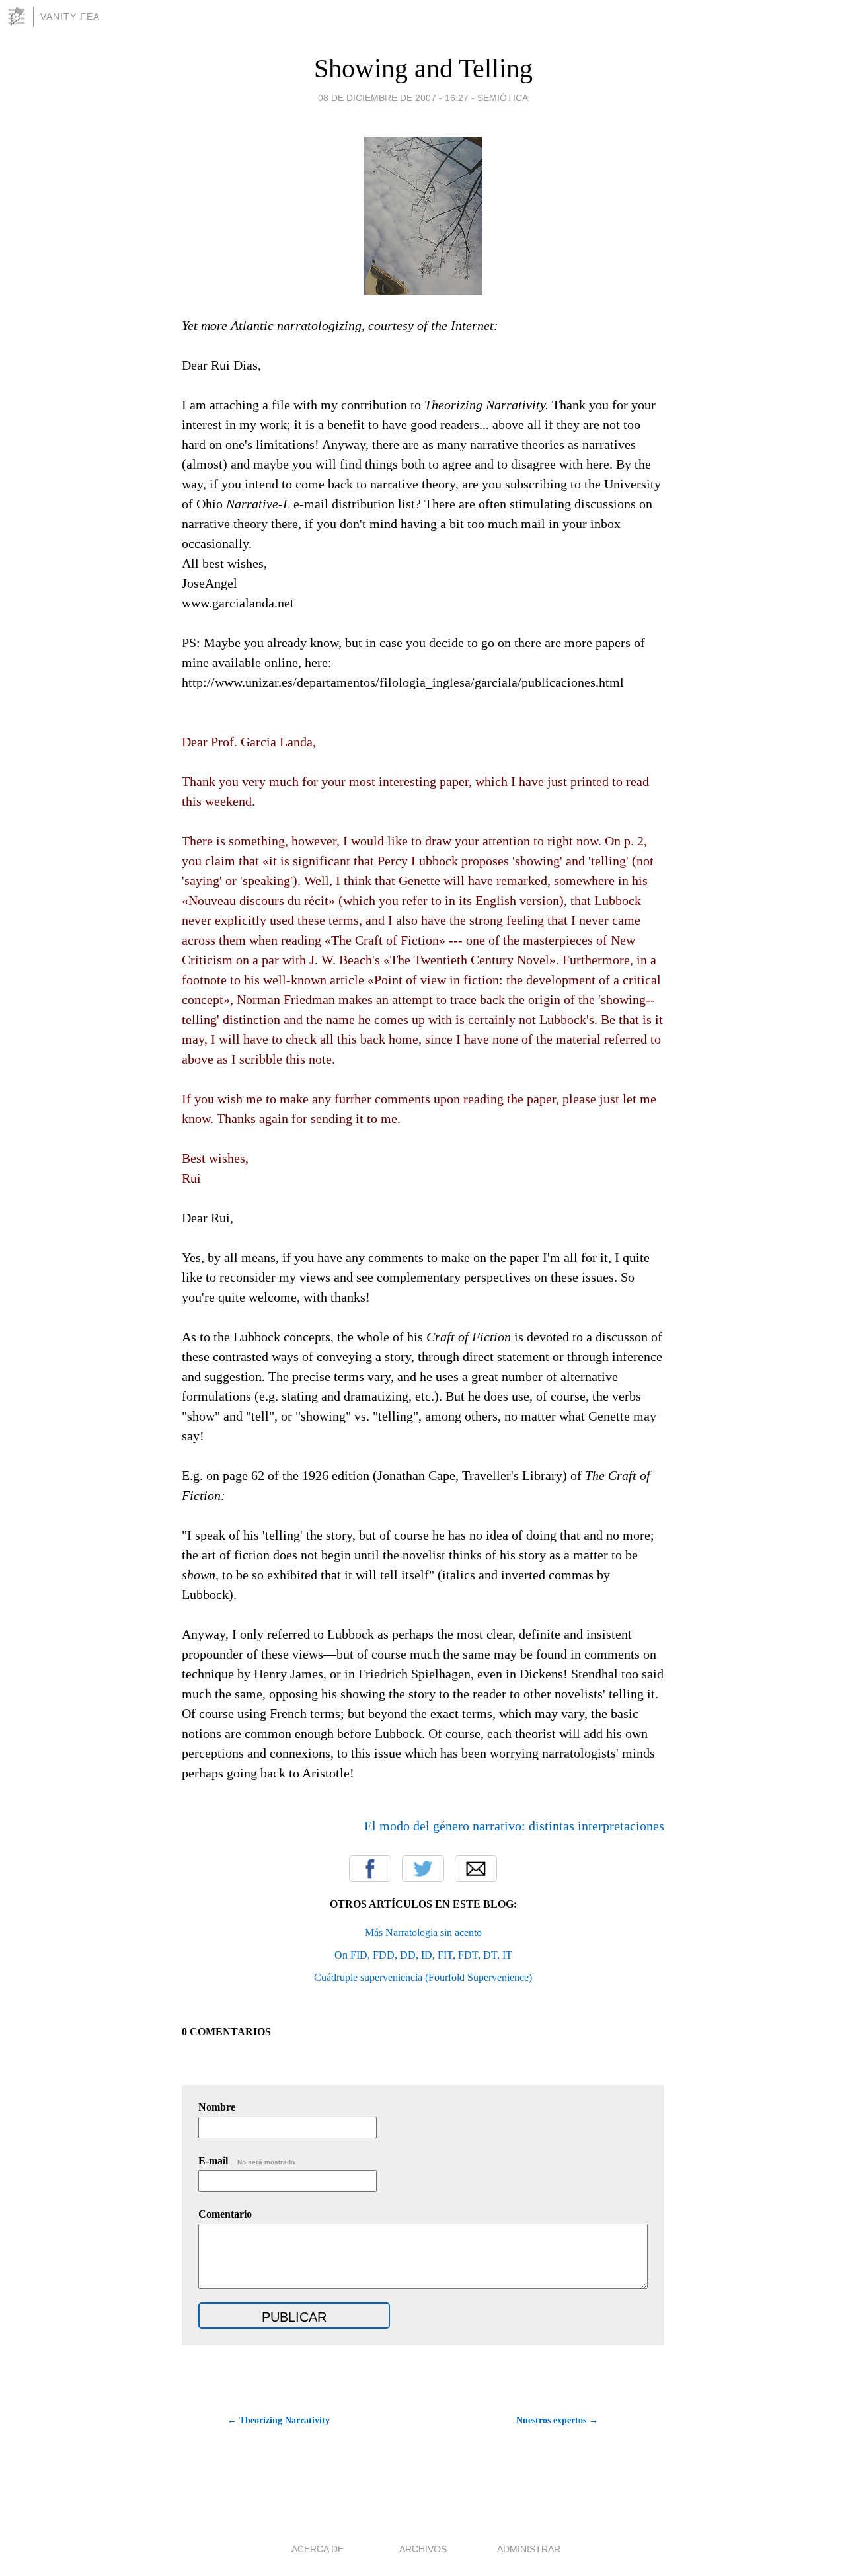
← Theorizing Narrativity (279, 2420)
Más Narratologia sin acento (423, 1932)
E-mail (248, 2161)
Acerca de (318, 2549)
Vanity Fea (70, 17)
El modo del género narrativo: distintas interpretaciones (514, 1826)
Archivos (423, 2549)
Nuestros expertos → (557, 2420)
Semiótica (503, 98)
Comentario (225, 2214)
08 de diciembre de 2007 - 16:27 (393, 98)
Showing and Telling (423, 68)
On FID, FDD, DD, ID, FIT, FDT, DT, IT (423, 1955)
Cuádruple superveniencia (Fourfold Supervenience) (423, 1977)
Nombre (217, 2107)
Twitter (423, 1869)
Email (476, 1869)
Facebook (370, 1869)
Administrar (529, 2549)
